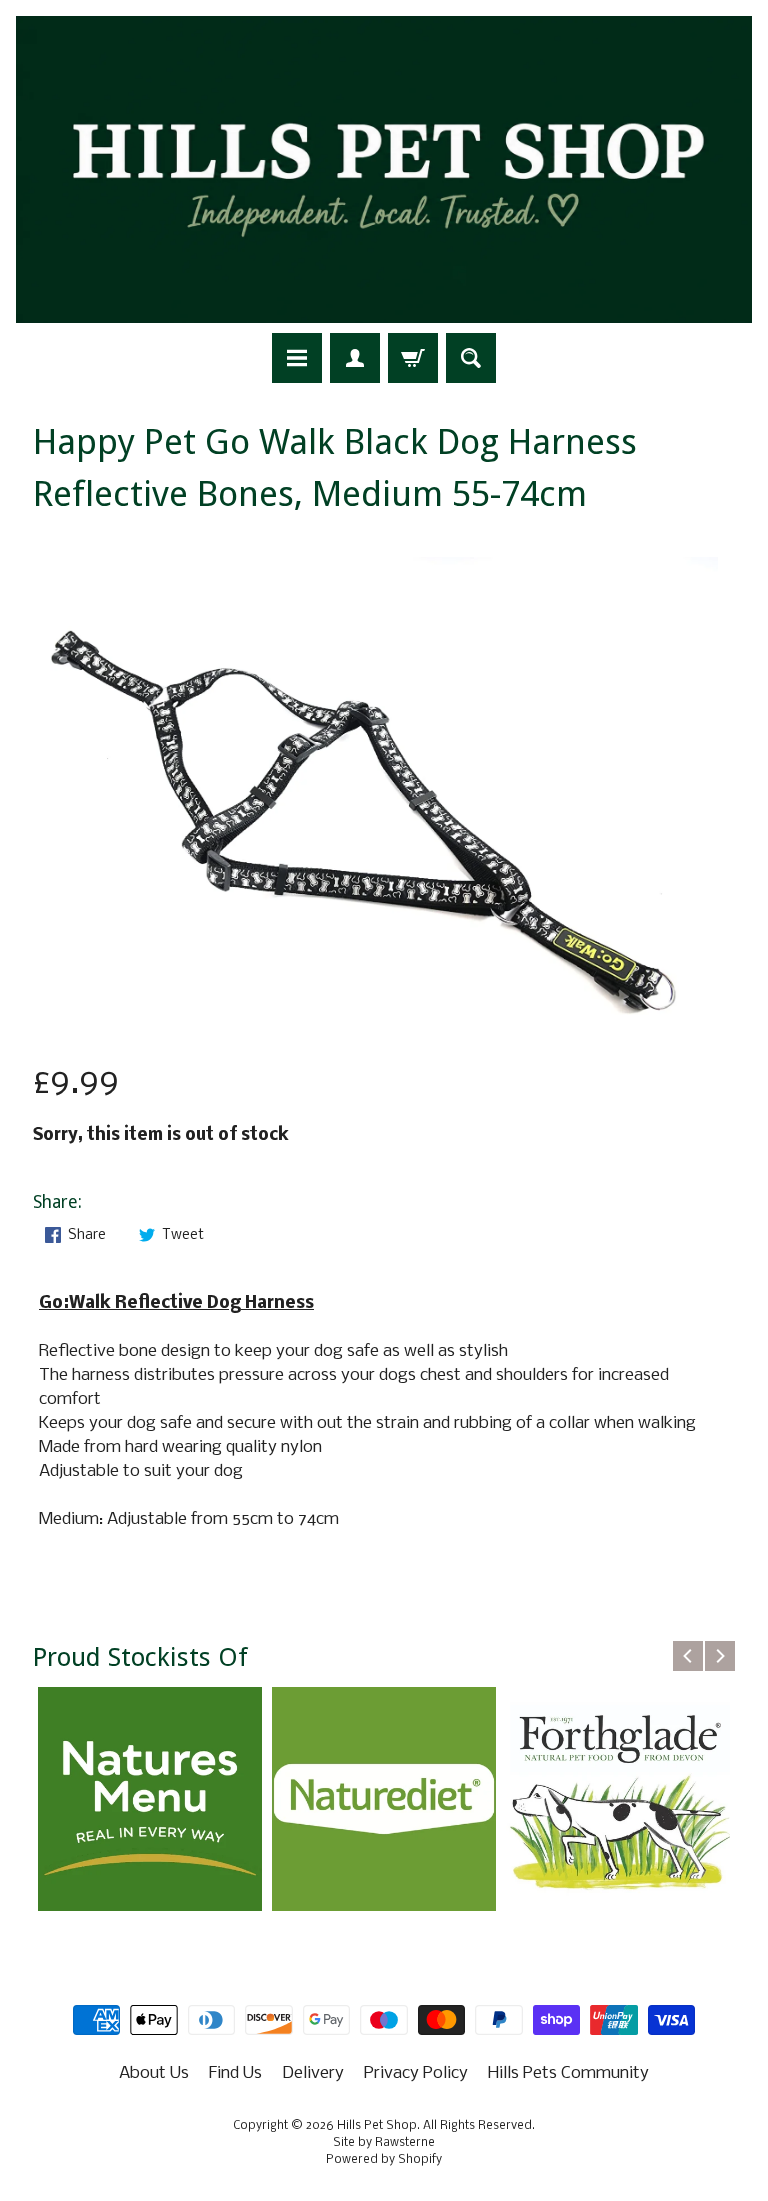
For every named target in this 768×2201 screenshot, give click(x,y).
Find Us (235, 2073)
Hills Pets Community (568, 2073)
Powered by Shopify (384, 2160)
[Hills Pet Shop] (384, 169)
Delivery (313, 2073)
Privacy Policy (416, 2073)
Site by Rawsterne (384, 2143)
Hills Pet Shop (377, 2126)
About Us (154, 2073)
